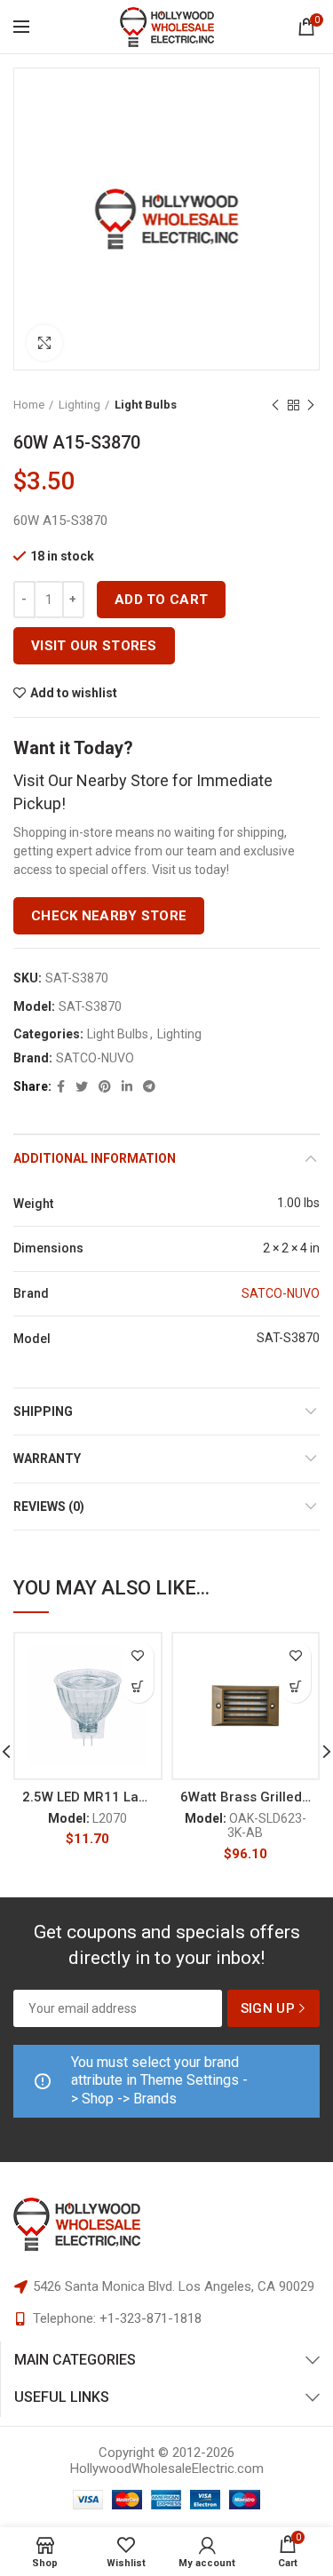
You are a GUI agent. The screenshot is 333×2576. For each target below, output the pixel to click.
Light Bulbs (146, 405)
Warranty (47, 1459)
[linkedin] (127, 1086)
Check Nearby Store (109, 916)
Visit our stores (94, 646)
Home (29, 405)
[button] (138, 1687)
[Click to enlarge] (44, 343)
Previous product (275, 405)
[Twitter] (82, 1086)
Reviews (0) (49, 1507)
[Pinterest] (105, 1086)
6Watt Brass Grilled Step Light (246, 1797)
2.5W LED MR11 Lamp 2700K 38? (88, 1797)
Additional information (95, 1158)
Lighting (79, 405)
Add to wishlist (74, 693)
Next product (311, 405)
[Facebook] (61, 1086)
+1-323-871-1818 (151, 2318)
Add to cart (161, 600)
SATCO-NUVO (95, 1058)
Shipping (43, 1411)
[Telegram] (149, 1086)
